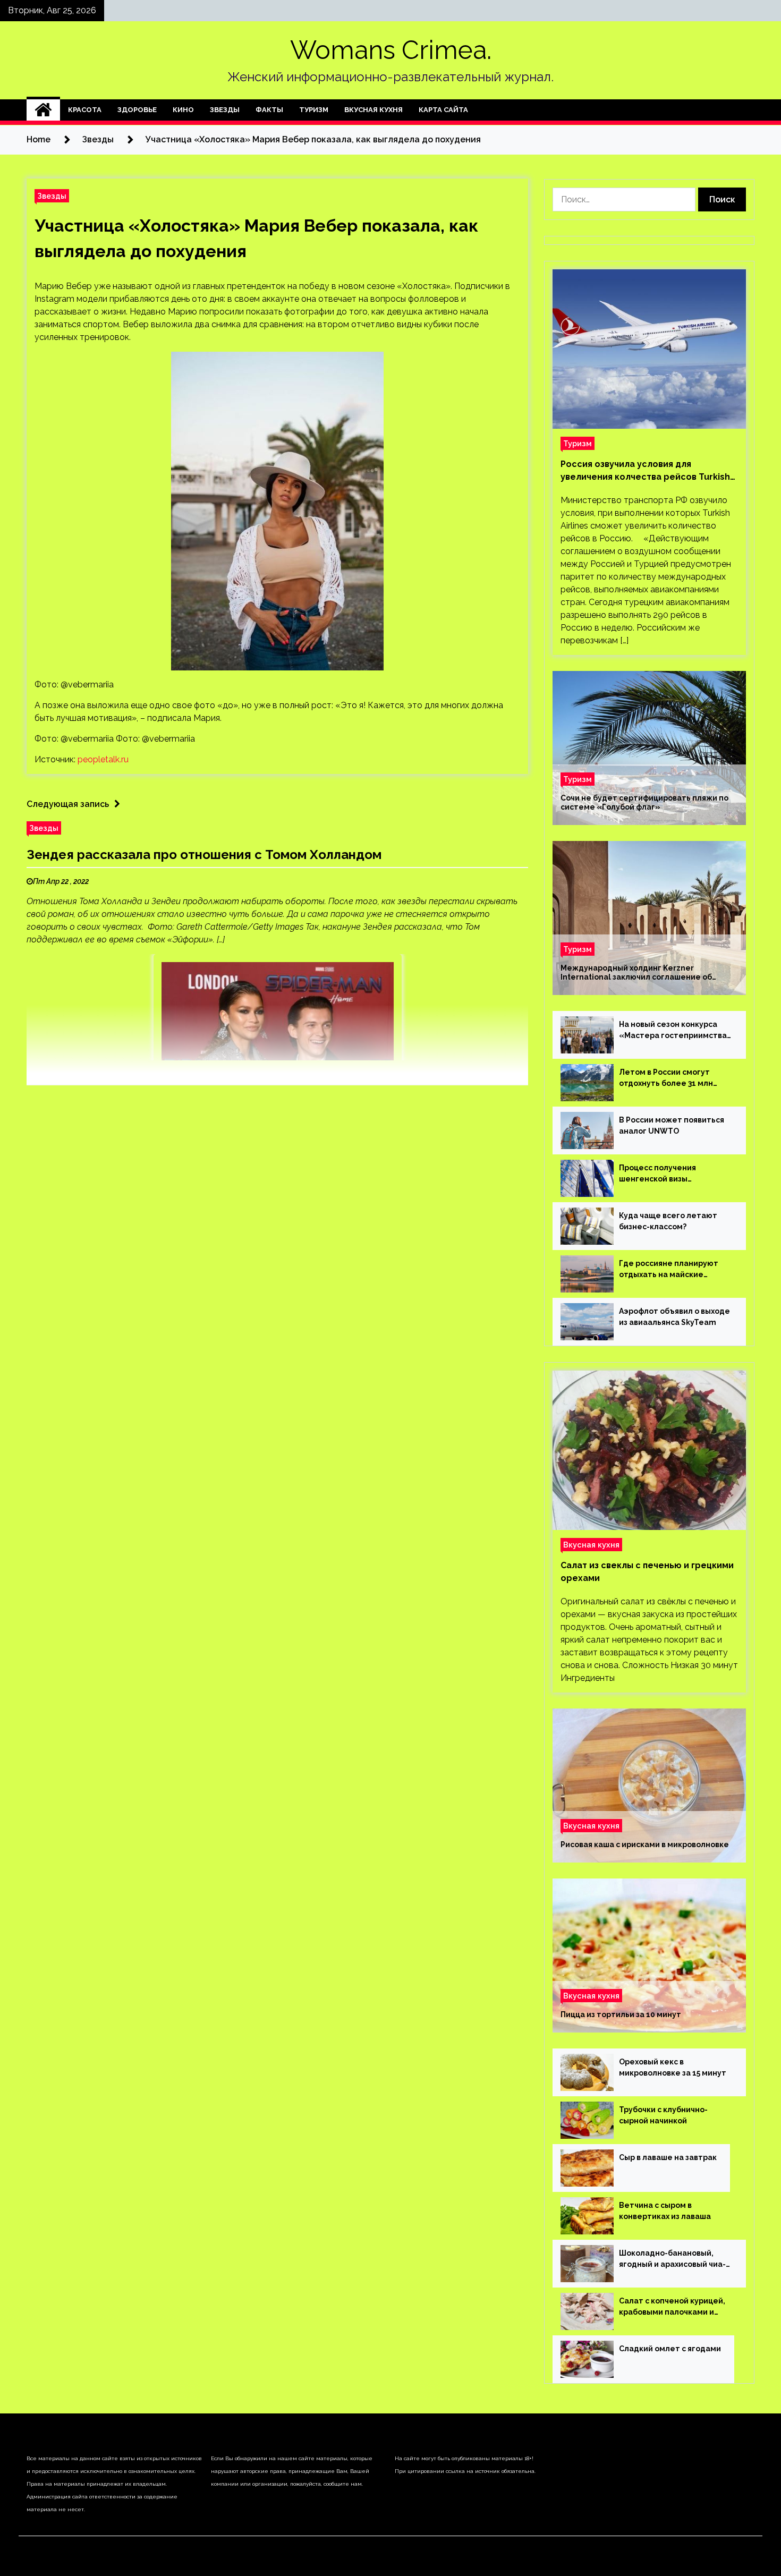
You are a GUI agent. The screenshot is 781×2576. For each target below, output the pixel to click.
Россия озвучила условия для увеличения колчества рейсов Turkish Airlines (645, 471)
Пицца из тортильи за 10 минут (621, 2014)
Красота (85, 110)
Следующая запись (68, 804)
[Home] (43, 110)
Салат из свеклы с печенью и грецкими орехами (647, 1572)
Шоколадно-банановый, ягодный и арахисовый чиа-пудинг (672, 2259)
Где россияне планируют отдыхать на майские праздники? (669, 1270)
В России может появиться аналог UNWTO (672, 1125)
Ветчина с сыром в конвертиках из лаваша (665, 2211)
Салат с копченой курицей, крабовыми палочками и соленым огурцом (672, 2307)
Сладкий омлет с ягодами (670, 2349)
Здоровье (137, 110)
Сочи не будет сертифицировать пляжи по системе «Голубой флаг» (644, 802)
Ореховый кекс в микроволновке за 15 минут (673, 2067)
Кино (183, 110)
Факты (269, 110)
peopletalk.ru (103, 759)
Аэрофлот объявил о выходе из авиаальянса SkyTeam (674, 1317)
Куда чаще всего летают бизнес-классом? (668, 1221)
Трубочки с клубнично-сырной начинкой (663, 2115)
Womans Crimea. (391, 50)
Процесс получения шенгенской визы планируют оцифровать (666, 1174)
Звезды (225, 110)
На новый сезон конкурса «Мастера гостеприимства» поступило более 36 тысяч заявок (676, 1031)
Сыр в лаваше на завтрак (668, 2157)
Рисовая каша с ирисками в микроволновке (645, 1844)
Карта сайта (443, 110)
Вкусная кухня (373, 110)
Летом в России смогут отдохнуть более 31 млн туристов (666, 1078)
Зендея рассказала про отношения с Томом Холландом (204, 855)
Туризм (314, 110)
